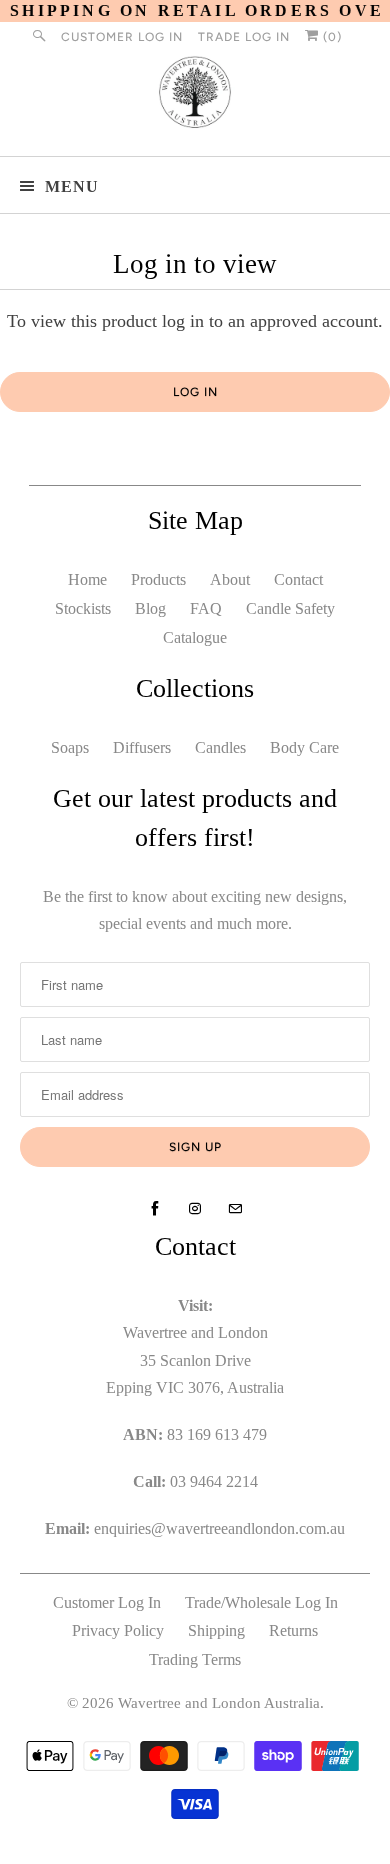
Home (87, 579)
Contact (298, 579)
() (330, 37)
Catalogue (195, 637)
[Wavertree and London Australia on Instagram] (195, 1209)
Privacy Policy (118, 1630)
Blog (150, 608)
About (230, 579)
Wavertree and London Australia (219, 1703)
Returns (293, 1630)
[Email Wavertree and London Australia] (235, 1209)
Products (158, 579)
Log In (195, 392)
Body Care (304, 747)
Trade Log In (244, 37)
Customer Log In (122, 37)
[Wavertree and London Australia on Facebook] (155, 1209)
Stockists (83, 608)
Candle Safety (290, 608)
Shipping (216, 1630)
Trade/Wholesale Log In (261, 1602)
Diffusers (142, 747)
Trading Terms (195, 1659)
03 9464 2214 (214, 1481)
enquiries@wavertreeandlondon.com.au (219, 1528)
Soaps (70, 747)
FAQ (206, 608)
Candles (220, 747)
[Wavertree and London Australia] (195, 96)
